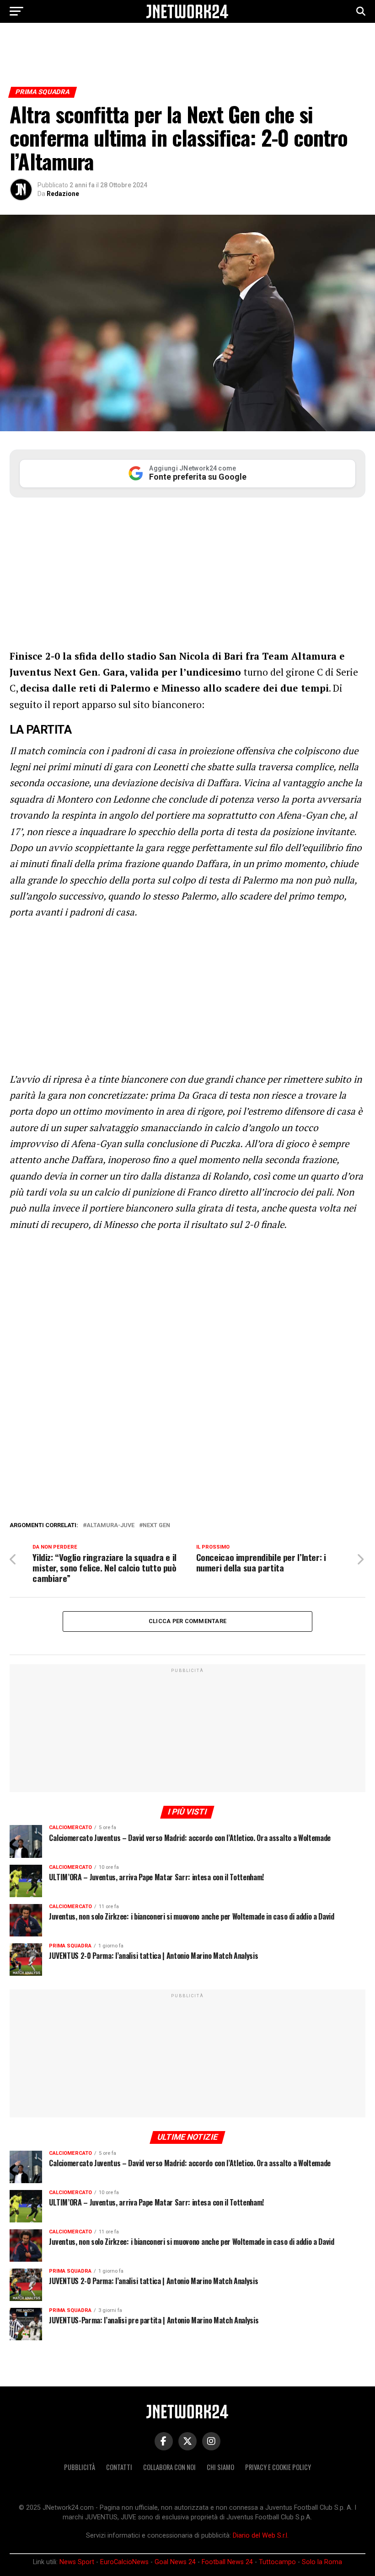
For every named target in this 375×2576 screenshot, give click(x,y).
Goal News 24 (175, 2562)
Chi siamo (220, 2467)
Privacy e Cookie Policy (278, 2467)
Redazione (63, 194)
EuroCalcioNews (124, 2562)
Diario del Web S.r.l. (261, 2536)
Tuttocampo (277, 2562)
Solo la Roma (322, 2562)
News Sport (77, 2562)
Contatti (119, 2467)
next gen (156, 1526)
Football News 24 (227, 2562)
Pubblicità (80, 2467)
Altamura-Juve (110, 1526)
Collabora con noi (169, 2467)
